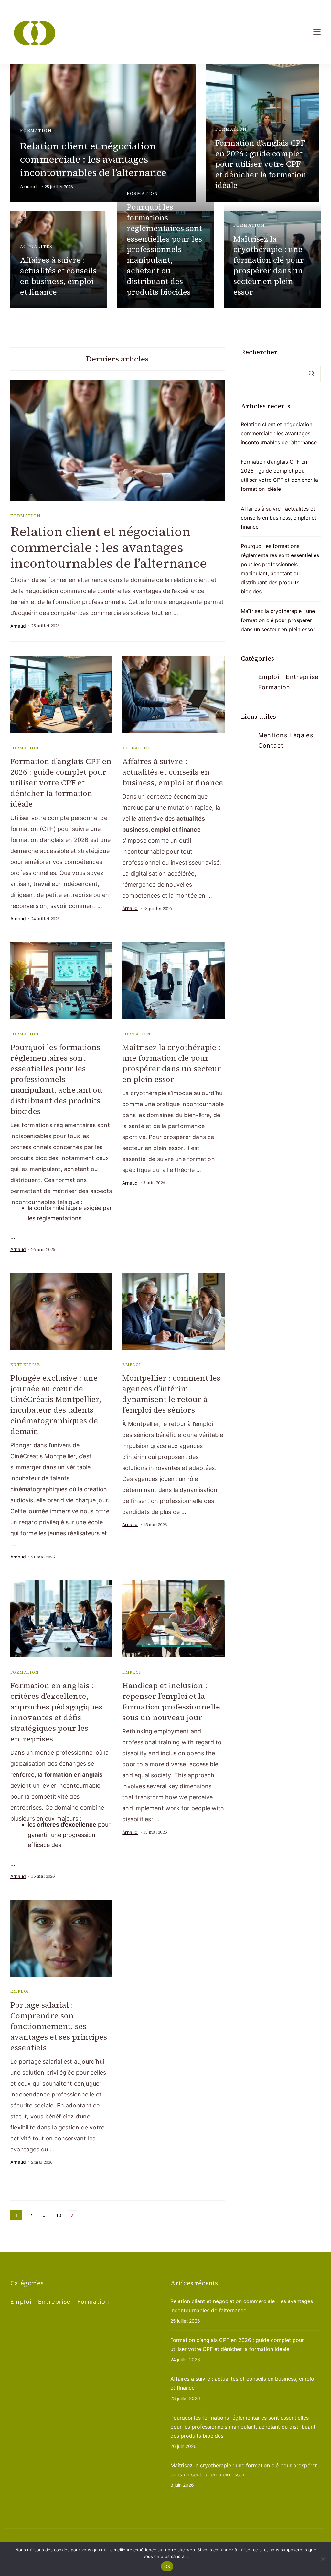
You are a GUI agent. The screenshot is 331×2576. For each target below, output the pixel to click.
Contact (271, 745)
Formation (36, 130)
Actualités (36, 247)
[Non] (323, 2559)
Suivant (72, 2215)
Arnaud (28, 186)
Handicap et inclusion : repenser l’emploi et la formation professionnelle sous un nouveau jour (171, 1701)
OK (167, 2566)
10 (60, 2216)
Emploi (132, 1365)
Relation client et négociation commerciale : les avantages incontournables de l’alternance (93, 159)
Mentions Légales (286, 735)
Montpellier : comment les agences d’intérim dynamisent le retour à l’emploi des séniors (171, 1394)
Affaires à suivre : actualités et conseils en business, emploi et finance (58, 276)
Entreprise (25, 1365)
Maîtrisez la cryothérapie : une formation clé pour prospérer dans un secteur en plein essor (269, 265)
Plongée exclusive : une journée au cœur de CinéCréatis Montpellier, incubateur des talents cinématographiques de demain (56, 1405)
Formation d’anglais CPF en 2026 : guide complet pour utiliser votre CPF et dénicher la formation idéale (261, 164)
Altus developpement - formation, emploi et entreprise (110, 2540)
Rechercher (259, 352)
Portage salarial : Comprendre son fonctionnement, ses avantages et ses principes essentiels (59, 2026)
